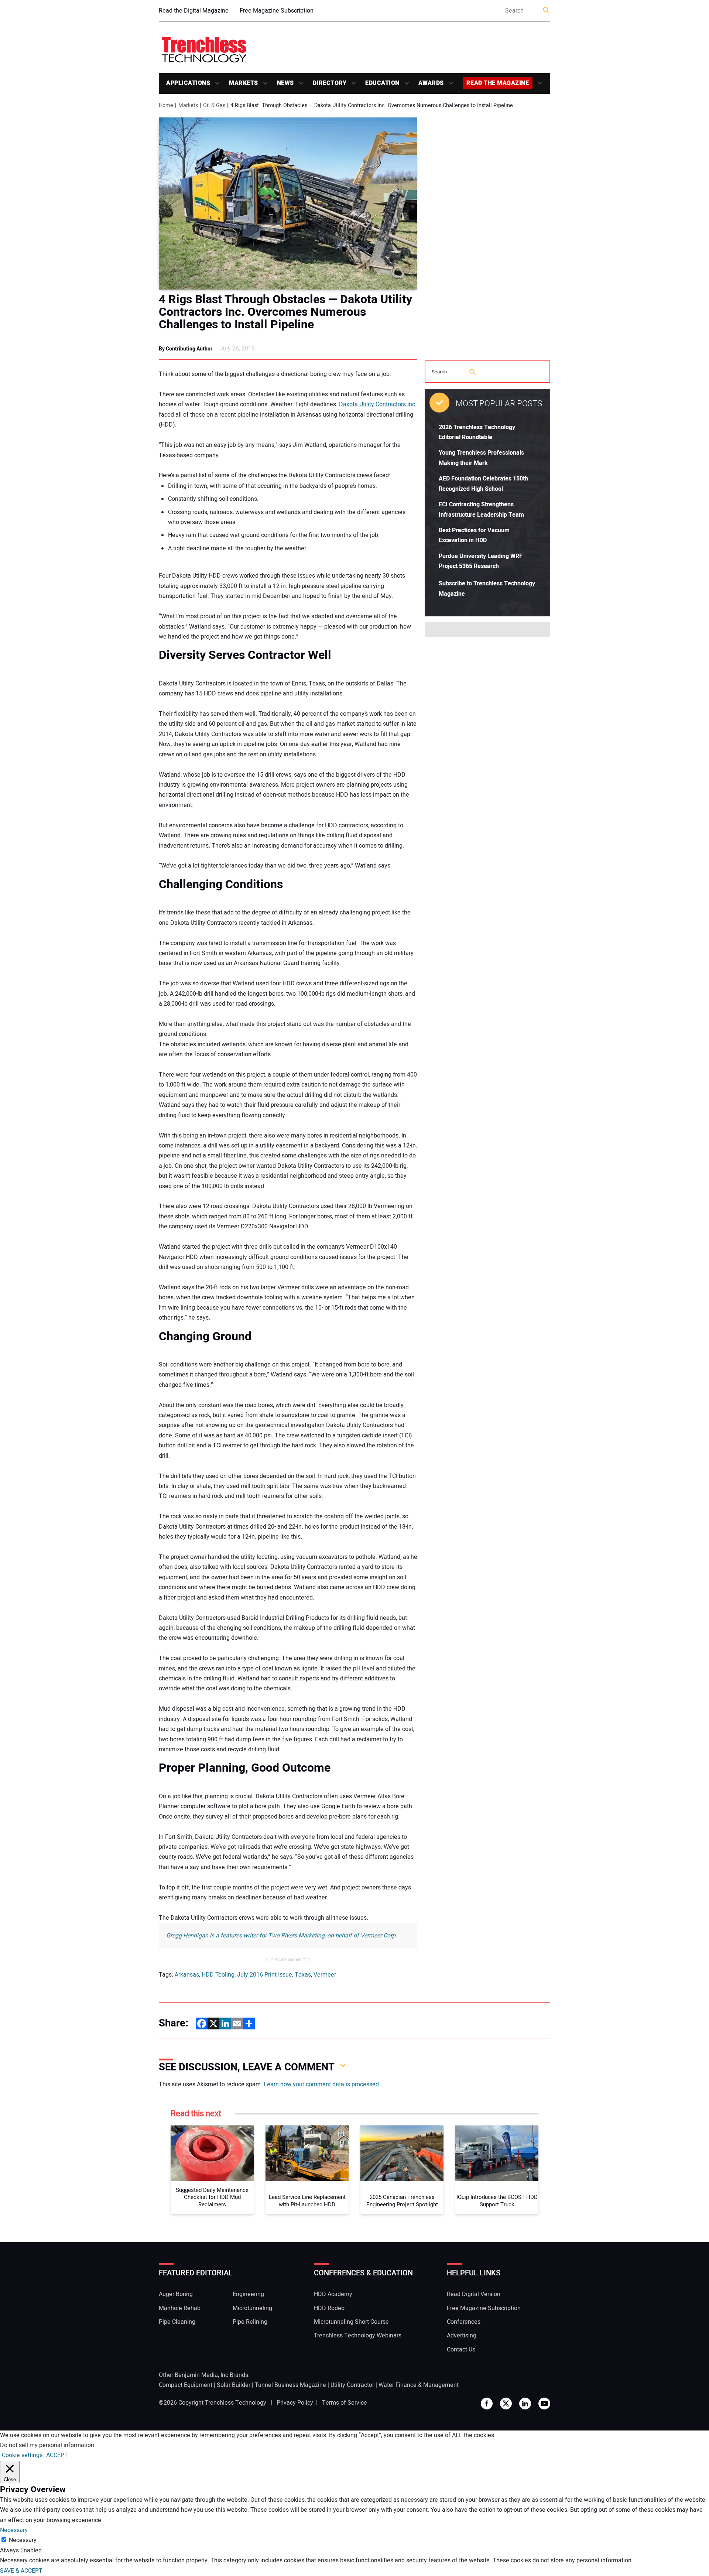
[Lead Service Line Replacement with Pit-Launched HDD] (307, 2153)
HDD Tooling (218, 1975)
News (285, 83)
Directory (330, 83)
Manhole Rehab (180, 2308)
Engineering (248, 2294)
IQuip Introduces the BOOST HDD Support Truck (497, 2201)
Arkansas (187, 1975)
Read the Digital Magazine (194, 11)
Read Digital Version (474, 2294)
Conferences (464, 2322)
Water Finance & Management (419, 2385)
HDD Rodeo (329, 2308)
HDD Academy (333, 2294)
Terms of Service (345, 2403)
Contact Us (461, 2350)
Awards (431, 83)
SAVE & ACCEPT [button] (21, 2571)
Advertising (462, 2336)
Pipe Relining (250, 2322)
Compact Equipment (186, 2385)
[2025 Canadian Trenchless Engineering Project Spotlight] (402, 2153)
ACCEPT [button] (57, 2455)
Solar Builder (234, 2385)
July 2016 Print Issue (265, 1975)
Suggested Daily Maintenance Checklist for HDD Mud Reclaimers (212, 2198)
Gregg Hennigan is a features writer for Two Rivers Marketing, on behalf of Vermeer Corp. (282, 1936)
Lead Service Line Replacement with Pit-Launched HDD (307, 2201)
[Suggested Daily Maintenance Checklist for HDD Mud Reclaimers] (212, 2153)
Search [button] (547, 11)
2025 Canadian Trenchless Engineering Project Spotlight (402, 2201)
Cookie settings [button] (22, 2455)
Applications (188, 83)
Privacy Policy (295, 2403)
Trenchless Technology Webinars (358, 2336)
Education (382, 83)
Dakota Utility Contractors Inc (377, 404)
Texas (303, 1975)
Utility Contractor (352, 2385)
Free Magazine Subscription (277, 11)
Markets (244, 83)
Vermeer (325, 1975)
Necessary (23, 2540)
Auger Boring (176, 2294)
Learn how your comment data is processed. (322, 2084)
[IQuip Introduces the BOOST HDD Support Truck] (497, 2153)
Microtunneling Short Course (351, 2322)
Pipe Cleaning (177, 2322)
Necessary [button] (14, 2530)
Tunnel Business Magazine (290, 2385)
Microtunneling (252, 2308)
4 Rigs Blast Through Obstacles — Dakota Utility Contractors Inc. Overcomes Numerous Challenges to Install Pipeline (285, 312)
